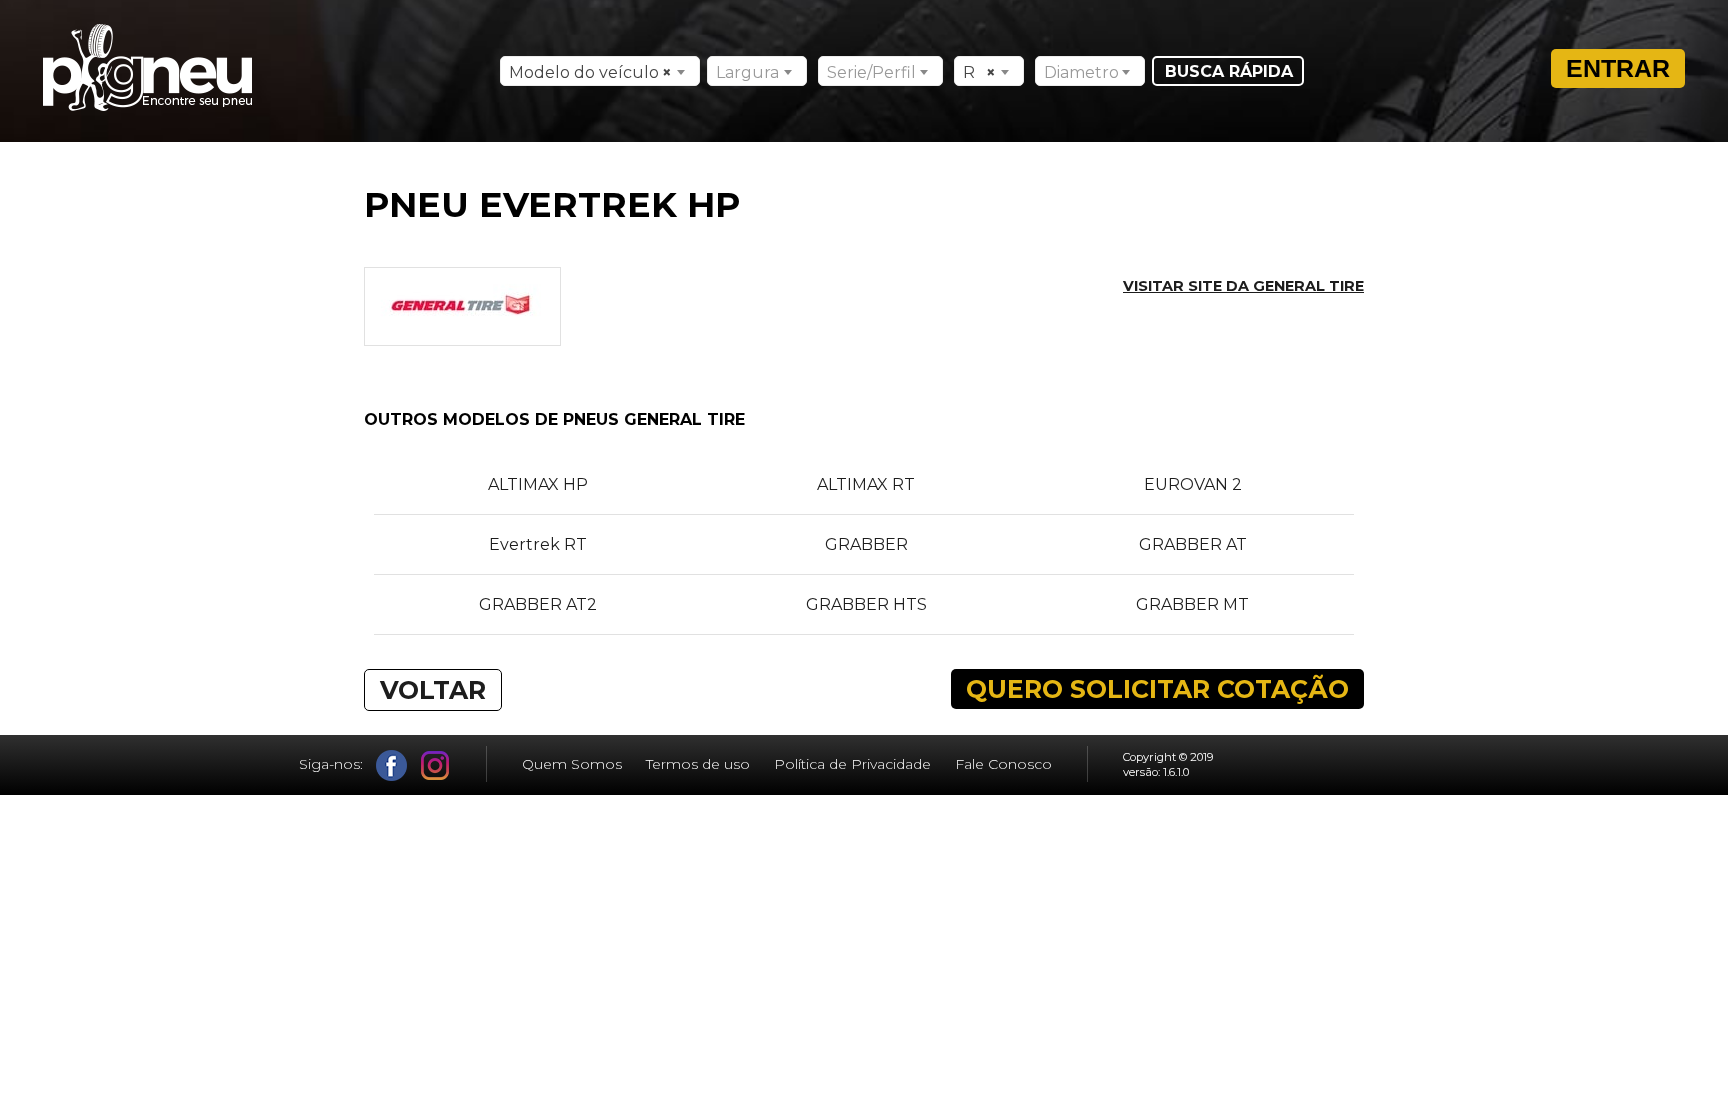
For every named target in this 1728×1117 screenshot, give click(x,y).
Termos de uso (698, 764)
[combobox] (600, 71)
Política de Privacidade (852, 764)
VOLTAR (433, 690)
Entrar (1618, 68)
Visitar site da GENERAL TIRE (1243, 286)
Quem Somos (572, 764)
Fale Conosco (1003, 764)
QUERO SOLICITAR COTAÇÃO (1157, 689)
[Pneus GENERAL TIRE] (462, 335)
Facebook (391, 765)
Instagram (435, 765)
